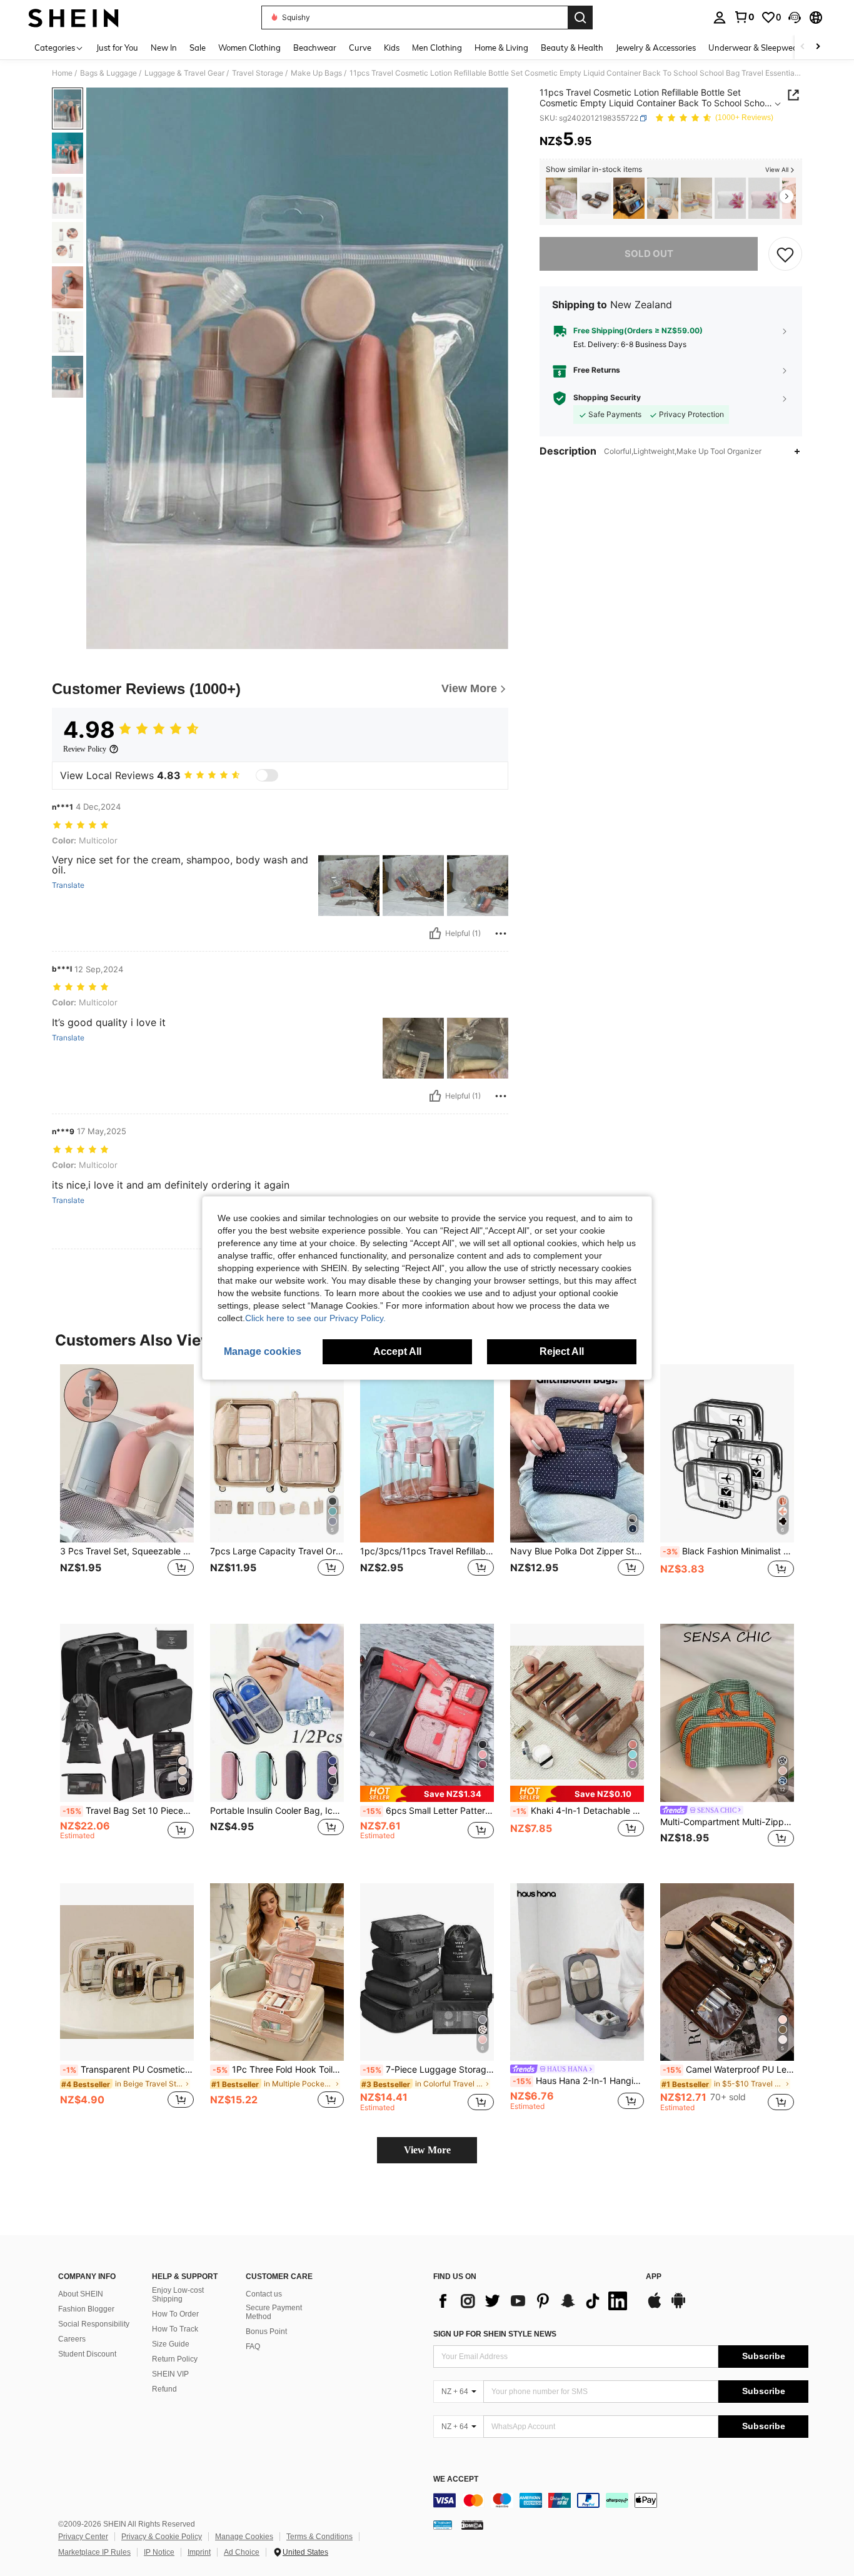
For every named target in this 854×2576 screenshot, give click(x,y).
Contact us (264, 2294)
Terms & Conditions (319, 2537)
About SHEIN (81, 2294)
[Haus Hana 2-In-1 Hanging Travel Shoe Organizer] (577, 1972)
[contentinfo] (621, 2500)
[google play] (678, 2307)
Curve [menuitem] (360, 48)
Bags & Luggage (108, 73)
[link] (744, 17)
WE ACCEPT (456, 2479)
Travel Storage (258, 73)
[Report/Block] (501, 933)
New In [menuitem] (164, 48)
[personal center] (720, 18)
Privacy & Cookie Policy (162, 2537)
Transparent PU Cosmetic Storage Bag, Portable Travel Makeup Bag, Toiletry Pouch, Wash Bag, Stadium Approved (128, 2070)
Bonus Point (266, 2332)
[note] (427, 1794)
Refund (164, 2389)
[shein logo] (73, 18)
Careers (72, 2339)
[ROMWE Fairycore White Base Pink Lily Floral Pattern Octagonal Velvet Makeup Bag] (730, 199)
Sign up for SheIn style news (495, 2334)
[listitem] (561, 199)
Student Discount (87, 2354)
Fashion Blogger (86, 2309)
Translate (68, 885)
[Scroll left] (803, 47)
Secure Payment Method (274, 2312)
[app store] (655, 2307)
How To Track (175, 2329)
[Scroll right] (818, 47)
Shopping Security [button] (607, 398)
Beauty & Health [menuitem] (572, 48)
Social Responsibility (94, 2324)
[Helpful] (435, 933)
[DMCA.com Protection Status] (472, 2525)
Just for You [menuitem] (117, 48)
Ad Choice (242, 2552)
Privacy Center (83, 2537)
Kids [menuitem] (392, 48)
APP (654, 2277)
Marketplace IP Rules (94, 2552)
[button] (795, 18)
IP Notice (159, 2552)
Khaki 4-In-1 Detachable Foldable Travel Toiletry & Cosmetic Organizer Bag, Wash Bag (578, 1811)
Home (62, 73)
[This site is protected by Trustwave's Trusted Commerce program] (443, 2525)
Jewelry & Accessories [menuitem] (656, 48)
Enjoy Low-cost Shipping (178, 2295)
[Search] (580, 18)
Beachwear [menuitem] (315, 48)
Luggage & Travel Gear (184, 73)
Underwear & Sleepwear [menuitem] (755, 48)
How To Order (175, 2314)
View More (427, 2150)
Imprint (199, 2552)
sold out (649, 254)
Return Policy (175, 2359)
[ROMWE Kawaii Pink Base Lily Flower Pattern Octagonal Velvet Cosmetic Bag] (764, 199)
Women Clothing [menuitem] (249, 48)
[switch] (267, 775)
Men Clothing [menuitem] (437, 48)
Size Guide (171, 2344)
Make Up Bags (316, 73)
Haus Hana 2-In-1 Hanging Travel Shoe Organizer (578, 2081)
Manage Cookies (244, 2537)
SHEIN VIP (170, 2374)
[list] (533, 2301)
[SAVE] (785, 254)
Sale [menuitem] (198, 48)
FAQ (253, 2347)
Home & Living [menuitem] (501, 48)
